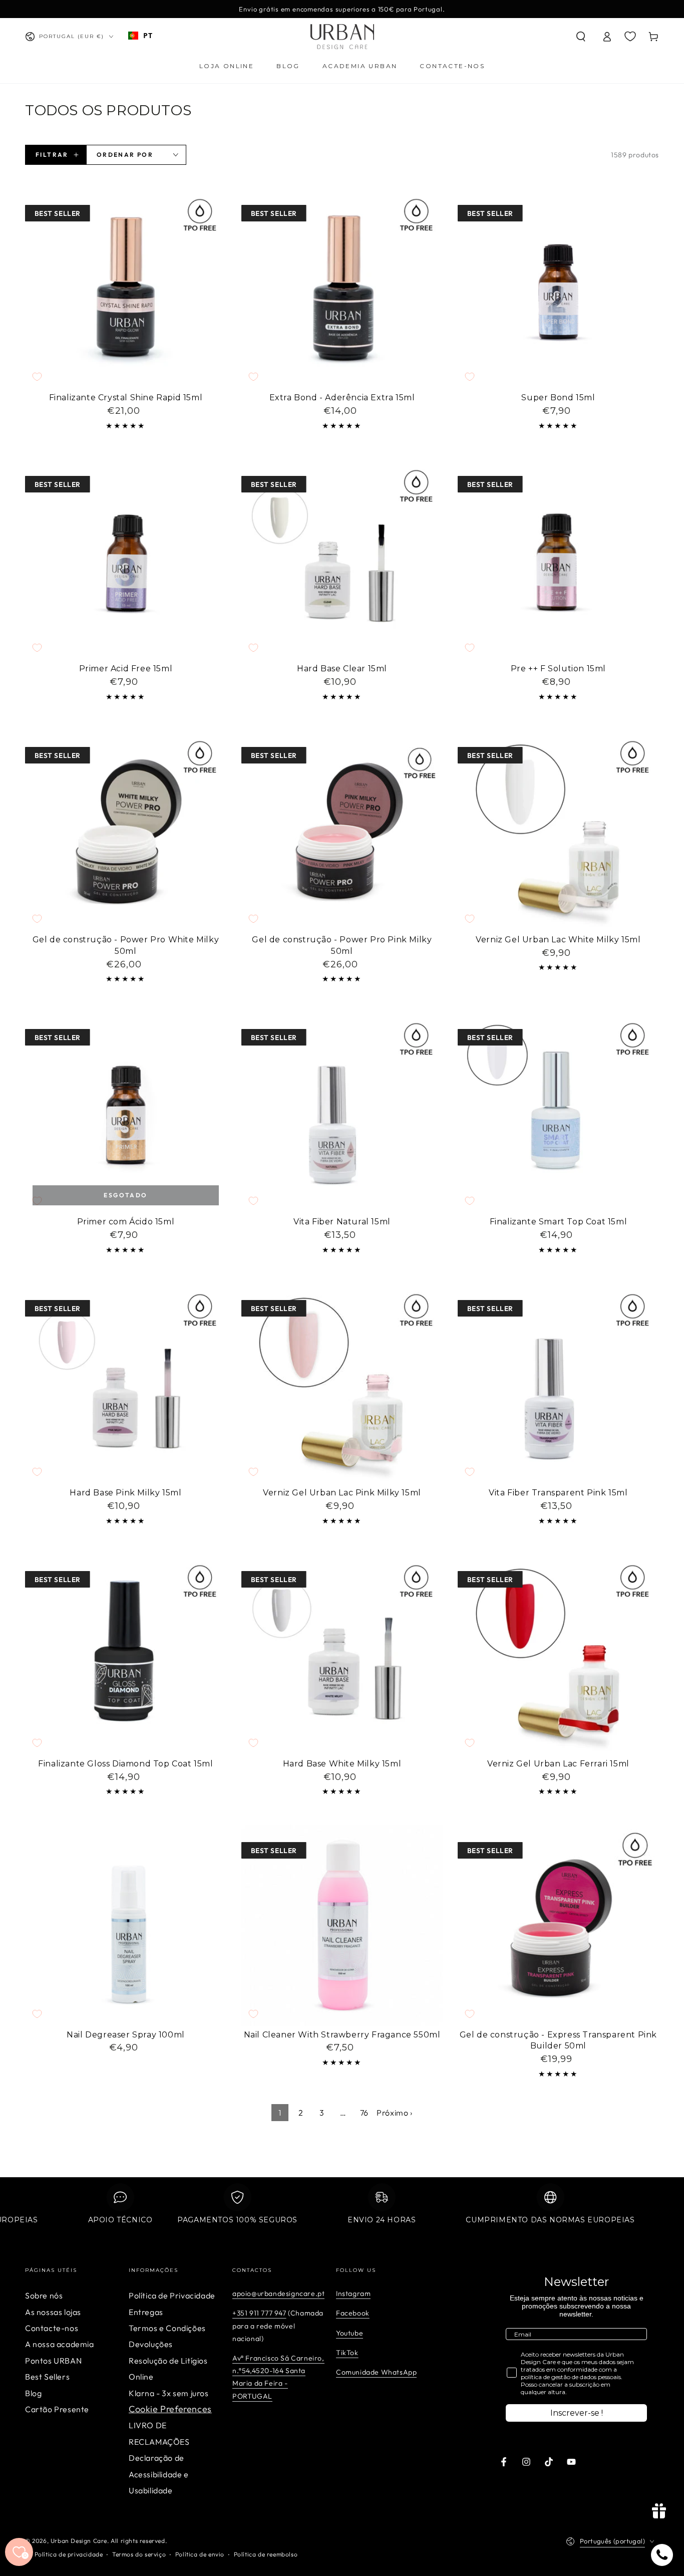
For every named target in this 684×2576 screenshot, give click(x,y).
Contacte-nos (52, 2328)
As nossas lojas (53, 2312)
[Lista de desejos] (630, 36)
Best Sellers (47, 2377)
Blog (33, 2393)
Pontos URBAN (53, 2361)
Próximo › (394, 2113)
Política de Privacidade (172, 2295)
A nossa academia (60, 2344)
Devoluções (151, 2344)
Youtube (350, 2333)
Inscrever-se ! (577, 2413)
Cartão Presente (57, 2409)
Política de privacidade (69, 2554)
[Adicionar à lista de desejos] (37, 377)
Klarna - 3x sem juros (169, 2393)
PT (148, 35)
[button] (581, 37)
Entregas (146, 2312)
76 (364, 2113)
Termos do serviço (139, 2554)
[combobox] (140, 36)
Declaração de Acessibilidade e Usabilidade (159, 2474)
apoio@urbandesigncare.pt (278, 2293)
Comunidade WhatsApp (376, 2372)
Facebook (353, 2313)
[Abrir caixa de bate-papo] (662, 2555)
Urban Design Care (79, 2541)
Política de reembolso (266, 2554)
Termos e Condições (167, 2328)
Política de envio (200, 2554)
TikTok (347, 2353)
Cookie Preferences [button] (170, 2409)
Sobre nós (44, 2295)
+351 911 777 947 (259, 2313)
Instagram (353, 2293)
